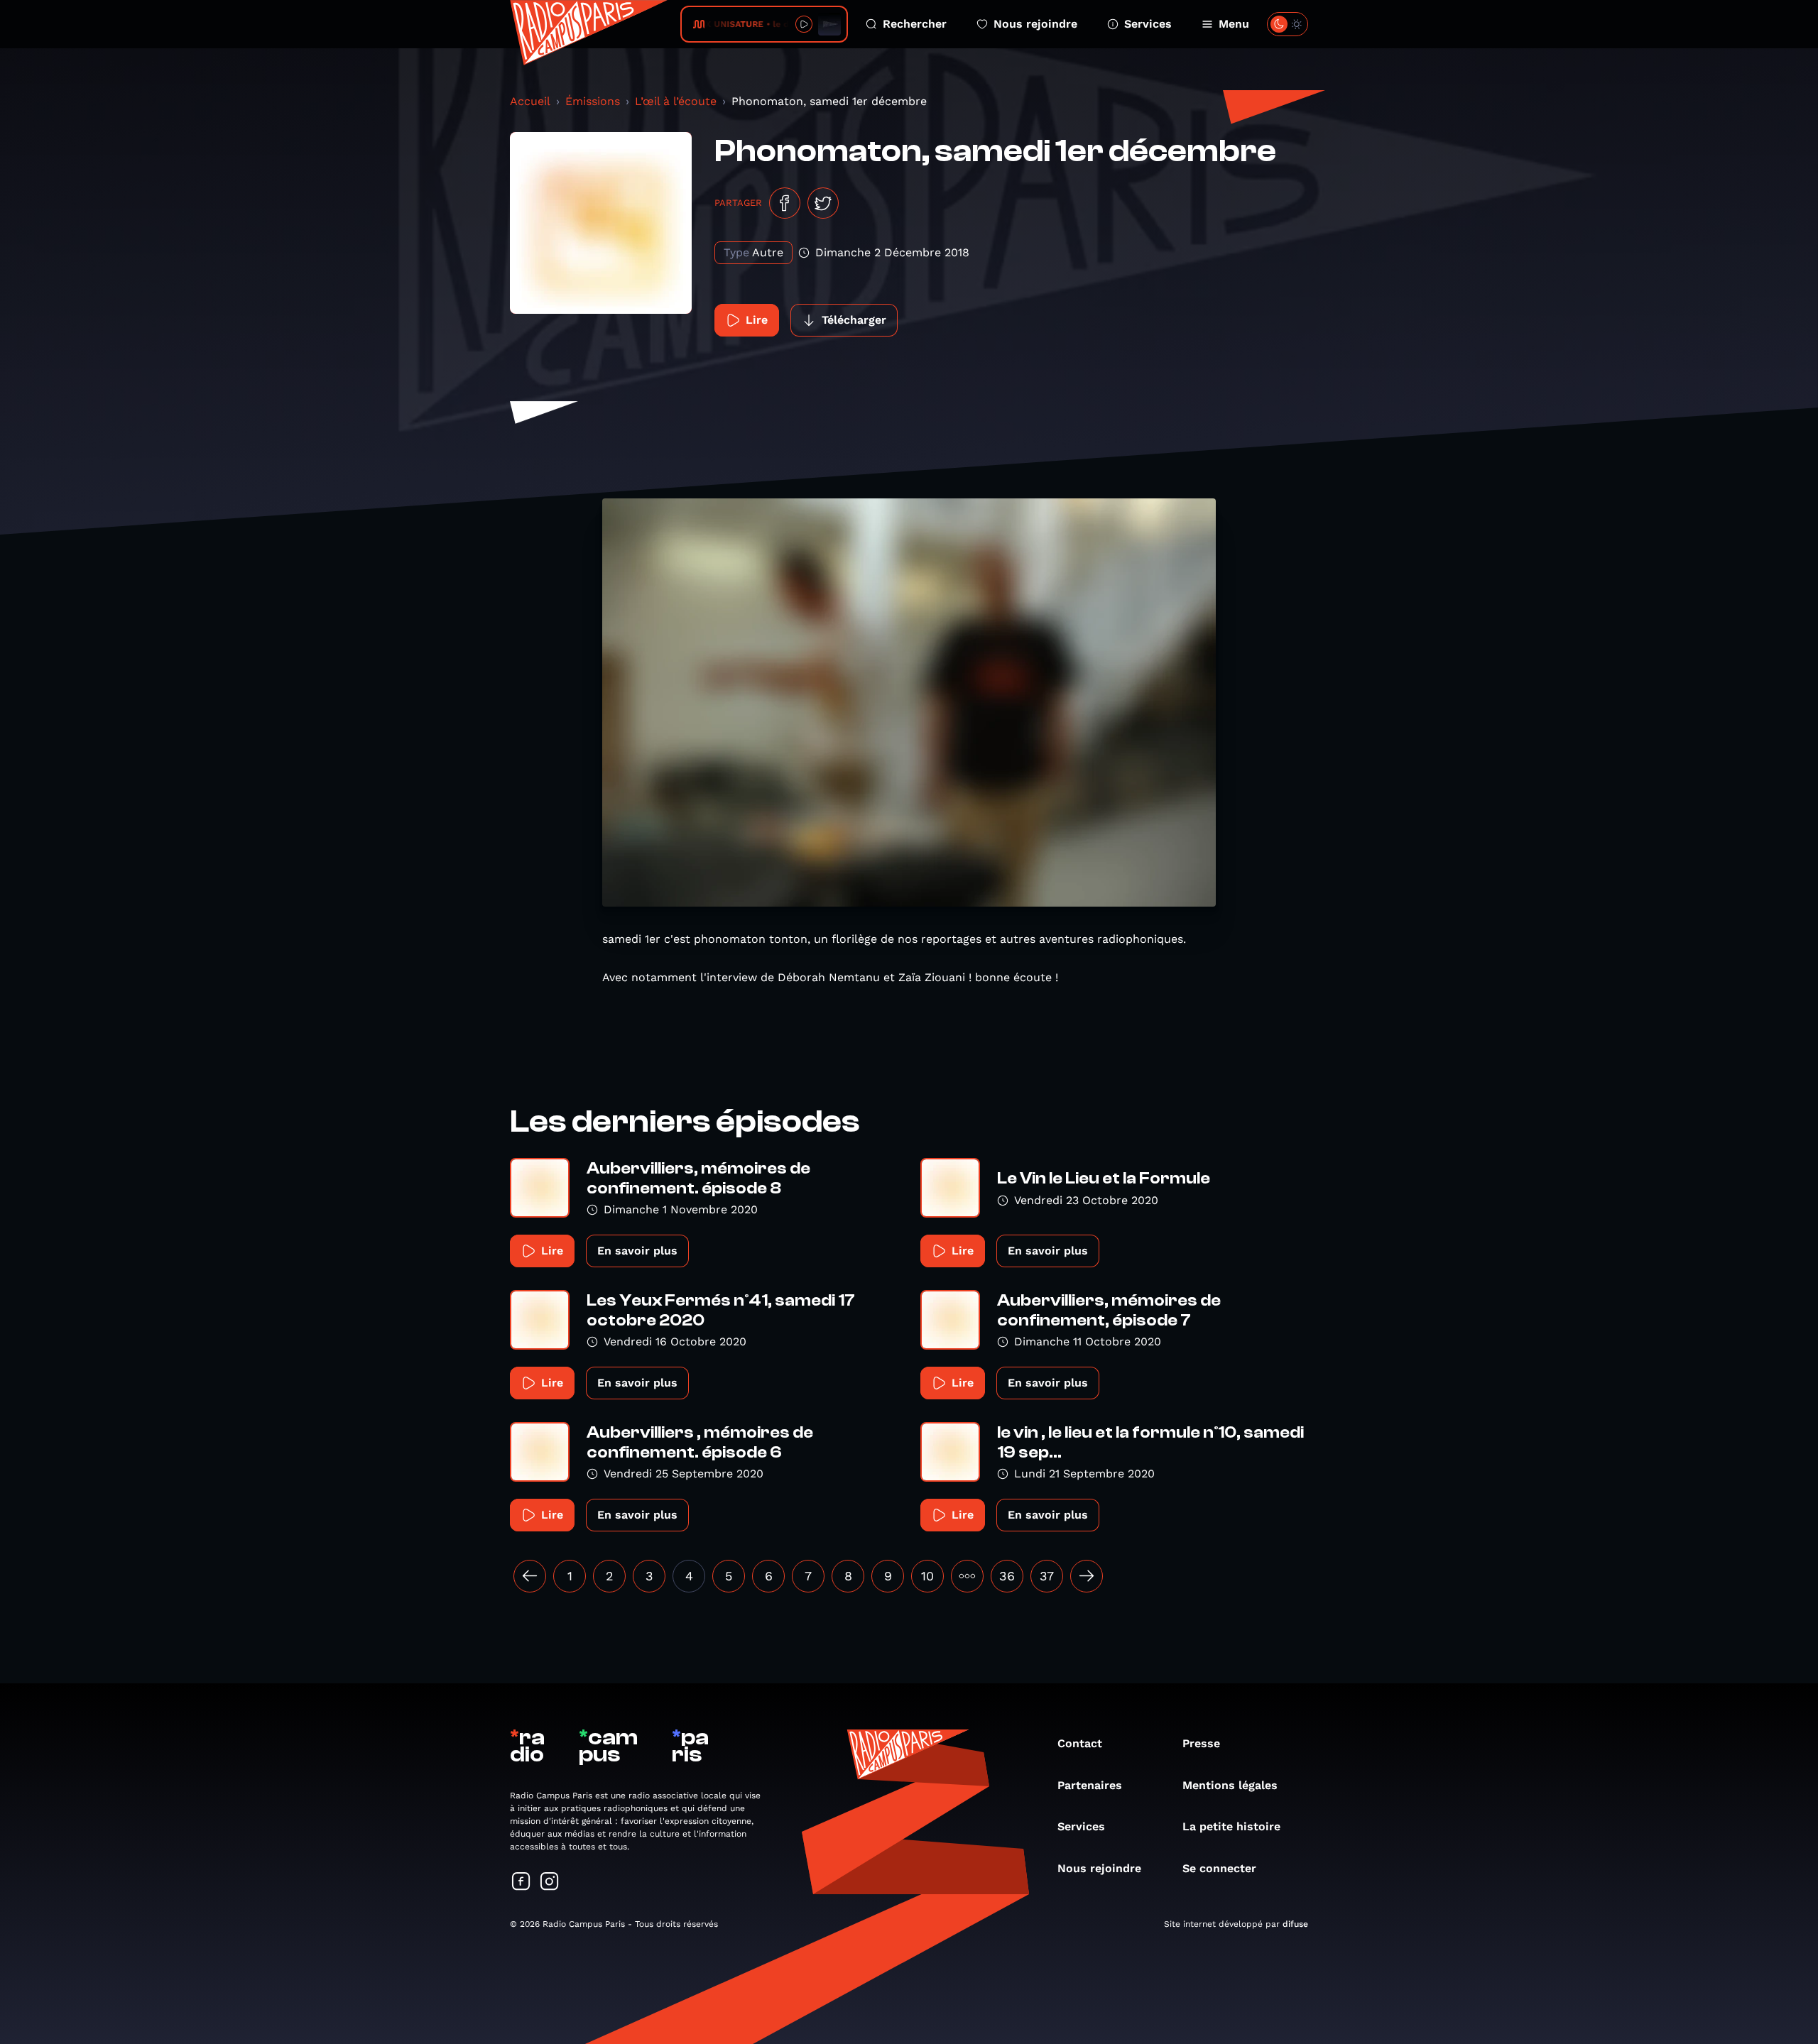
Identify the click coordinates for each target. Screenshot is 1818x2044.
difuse (1295, 1924)
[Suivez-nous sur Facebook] (521, 1882)
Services (1148, 24)
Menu (1234, 24)
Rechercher (915, 24)
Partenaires (1090, 1785)
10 (927, 1576)
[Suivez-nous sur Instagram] (550, 1882)
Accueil (530, 101)
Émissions (593, 101)
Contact (1080, 1743)
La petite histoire (1231, 1826)
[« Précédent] (530, 1576)
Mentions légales (1230, 1785)
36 (1007, 1576)
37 (1047, 1576)
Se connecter (1219, 1868)
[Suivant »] (1087, 1576)
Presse (1201, 1743)
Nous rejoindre (1035, 24)
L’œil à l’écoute (676, 101)
